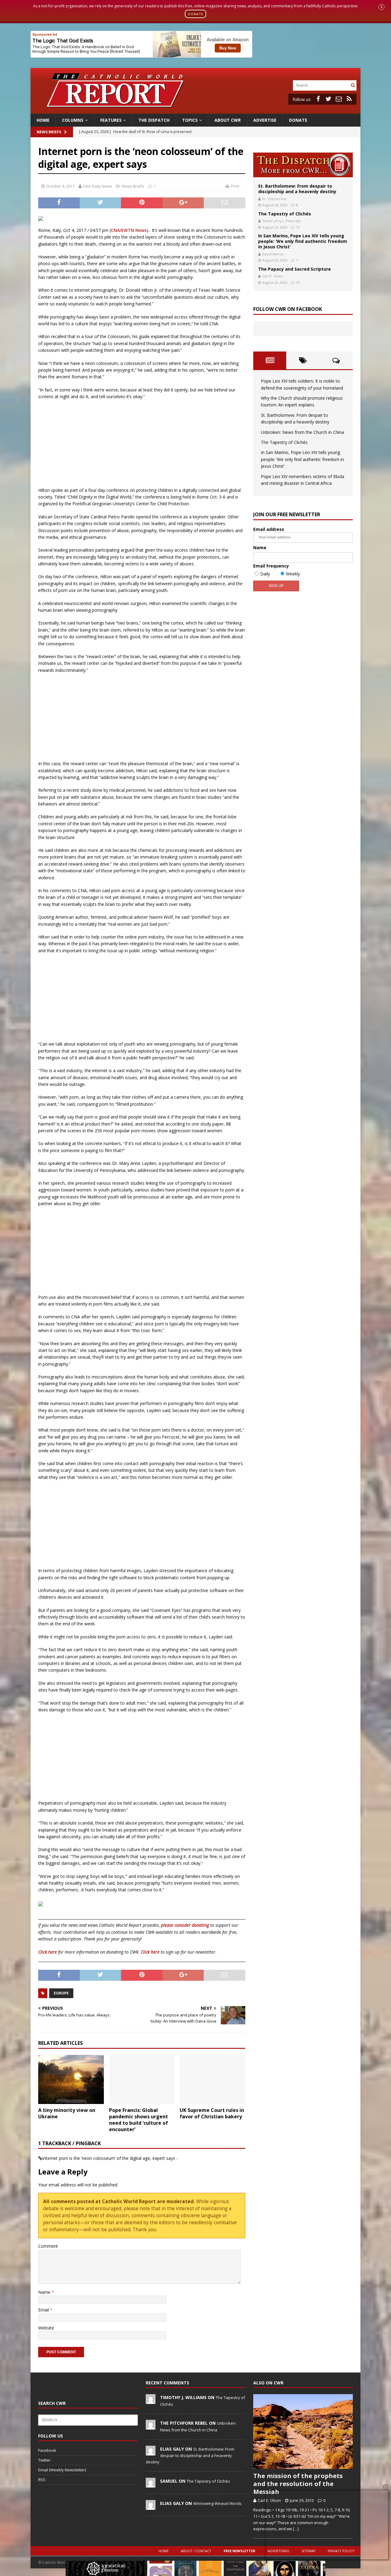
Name (45, 2292)
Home (43, 120)
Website (46, 2328)
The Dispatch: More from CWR (303, 165)
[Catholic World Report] (195, 110)
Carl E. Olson (273, 276)
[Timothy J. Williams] (151, 2401)
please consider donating (185, 1925)
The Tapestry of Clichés (285, 214)
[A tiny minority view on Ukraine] (71, 2079)
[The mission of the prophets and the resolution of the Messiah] (303, 2432)
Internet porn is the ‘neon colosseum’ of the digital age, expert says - (110, 2158)
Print (235, 186)
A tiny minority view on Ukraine (67, 2113)
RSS (42, 2480)
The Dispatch (154, 120)
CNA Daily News (98, 186)
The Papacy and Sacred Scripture (294, 269)
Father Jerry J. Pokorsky (281, 221)
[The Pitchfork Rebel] (151, 2426)
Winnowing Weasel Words (217, 2503)
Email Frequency (271, 566)
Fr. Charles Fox (274, 199)
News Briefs (49, 132)
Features (111, 120)
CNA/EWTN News (129, 230)
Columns (73, 120)
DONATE (196, 14)
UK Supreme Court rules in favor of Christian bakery (212, 2113)
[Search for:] (321, 85)
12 (298, 227)
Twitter (44, 2460)
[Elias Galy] (151, 2452)
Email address (269, 529)
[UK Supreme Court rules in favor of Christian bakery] (212, 2079)
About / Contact (196, 2551)
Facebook (47, 2450)
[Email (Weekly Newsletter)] (339, 99)
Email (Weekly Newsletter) (62, 2470)
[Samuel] (151, 2484)
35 (298, 282)
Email (44, 2310)
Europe (61, 1993)
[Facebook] (318, 99)
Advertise (265, 120)
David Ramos (273, 254)
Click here (48, 1952)
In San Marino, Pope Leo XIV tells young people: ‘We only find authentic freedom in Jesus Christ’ (303, 241)
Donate (298, 120)
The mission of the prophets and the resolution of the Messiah (298, 2484)
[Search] (353, 85)
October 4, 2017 (60, 186)
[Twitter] (328, 99)
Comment (48, 2246)
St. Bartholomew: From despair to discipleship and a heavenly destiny (297, 189)
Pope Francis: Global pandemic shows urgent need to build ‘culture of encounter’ (139, 2120)
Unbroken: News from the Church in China (302, 432)
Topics (190, 120)
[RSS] (349, 99)
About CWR (228, 120)
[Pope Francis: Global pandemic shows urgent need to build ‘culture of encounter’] (142, 2079)
